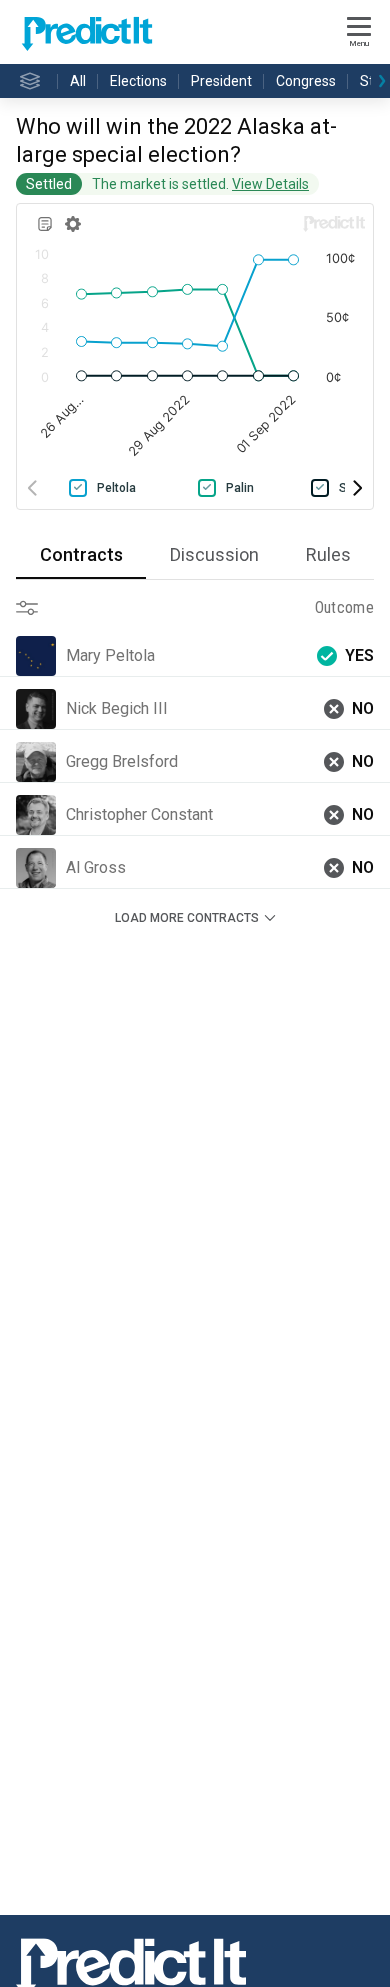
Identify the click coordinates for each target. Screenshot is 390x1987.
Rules (328, 554)
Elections (138, 81)
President (221, 81)
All (78, 81)
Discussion (214, 554)
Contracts (81, 554)
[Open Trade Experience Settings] (36, 608)
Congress (306, 81)
